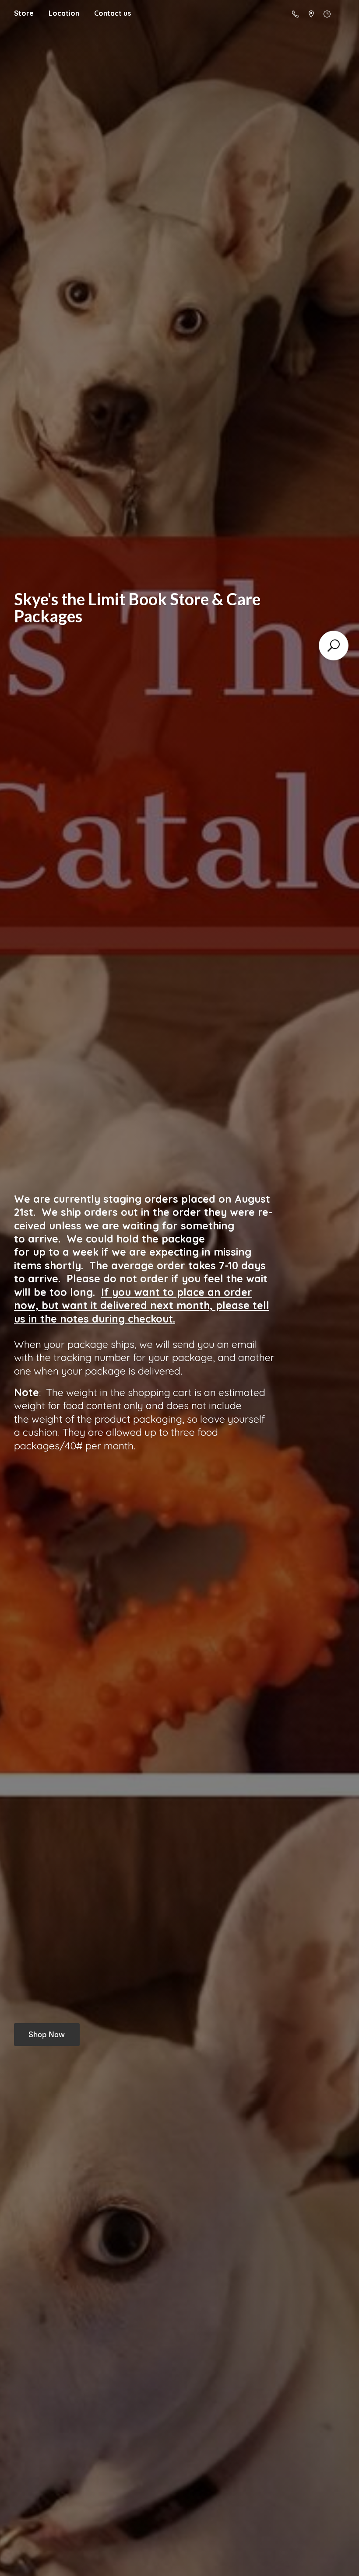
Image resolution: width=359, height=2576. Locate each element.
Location (64, 13)
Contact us (113, 13)
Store (24, 13)
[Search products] (334, 646)
